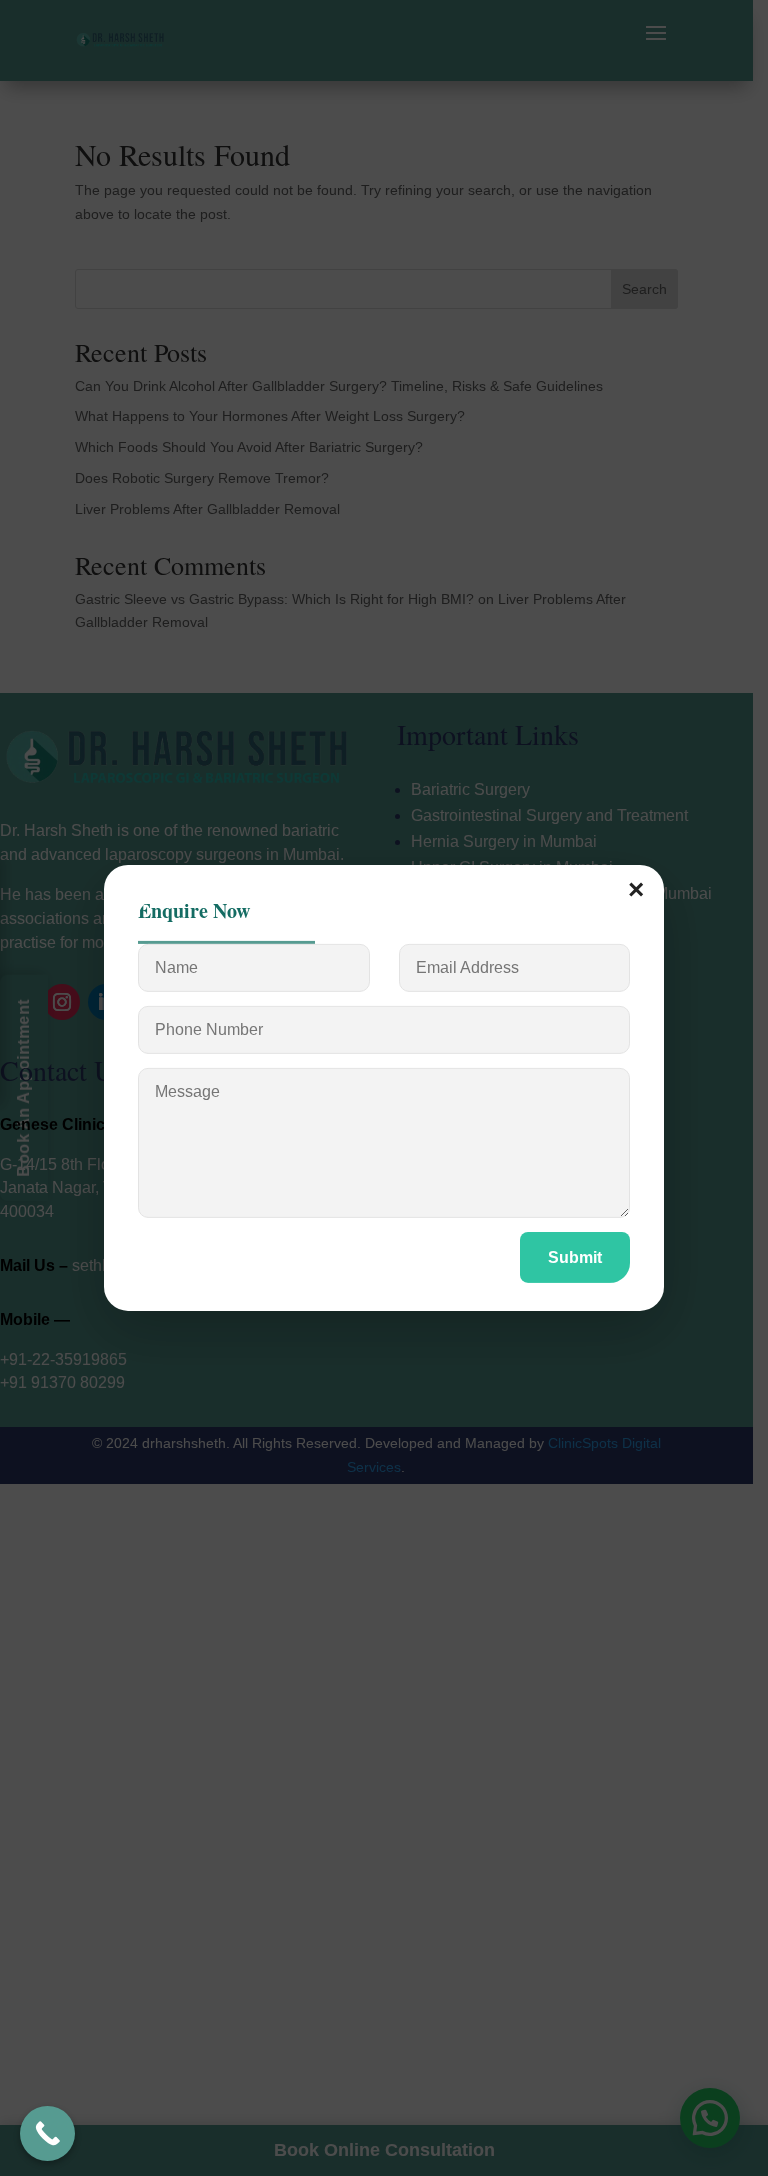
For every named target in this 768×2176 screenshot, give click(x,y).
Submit (575, 1257)
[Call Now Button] (47, 2133)
